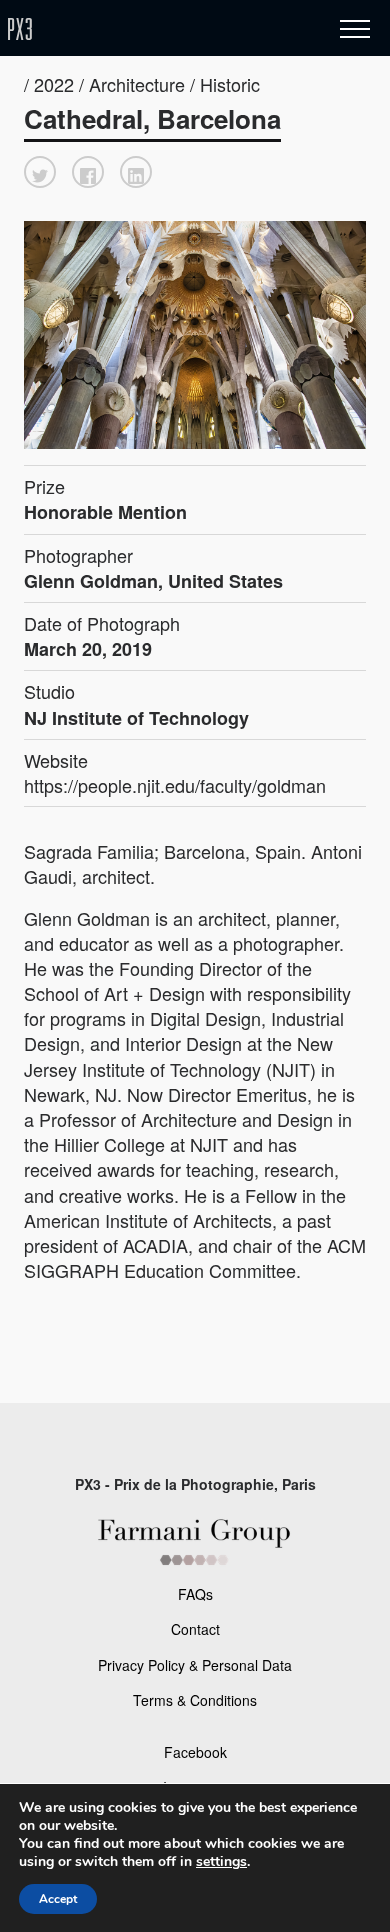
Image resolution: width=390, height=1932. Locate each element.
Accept (58, 1899)
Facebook (195, 1752)
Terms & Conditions (195, 1700)
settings (221, 1862)
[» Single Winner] (138, 29)
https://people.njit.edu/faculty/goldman (175, 785)
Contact (195, 1629)
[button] (40, 172)
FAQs (195, 1594)
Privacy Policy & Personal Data (195, 1665)
